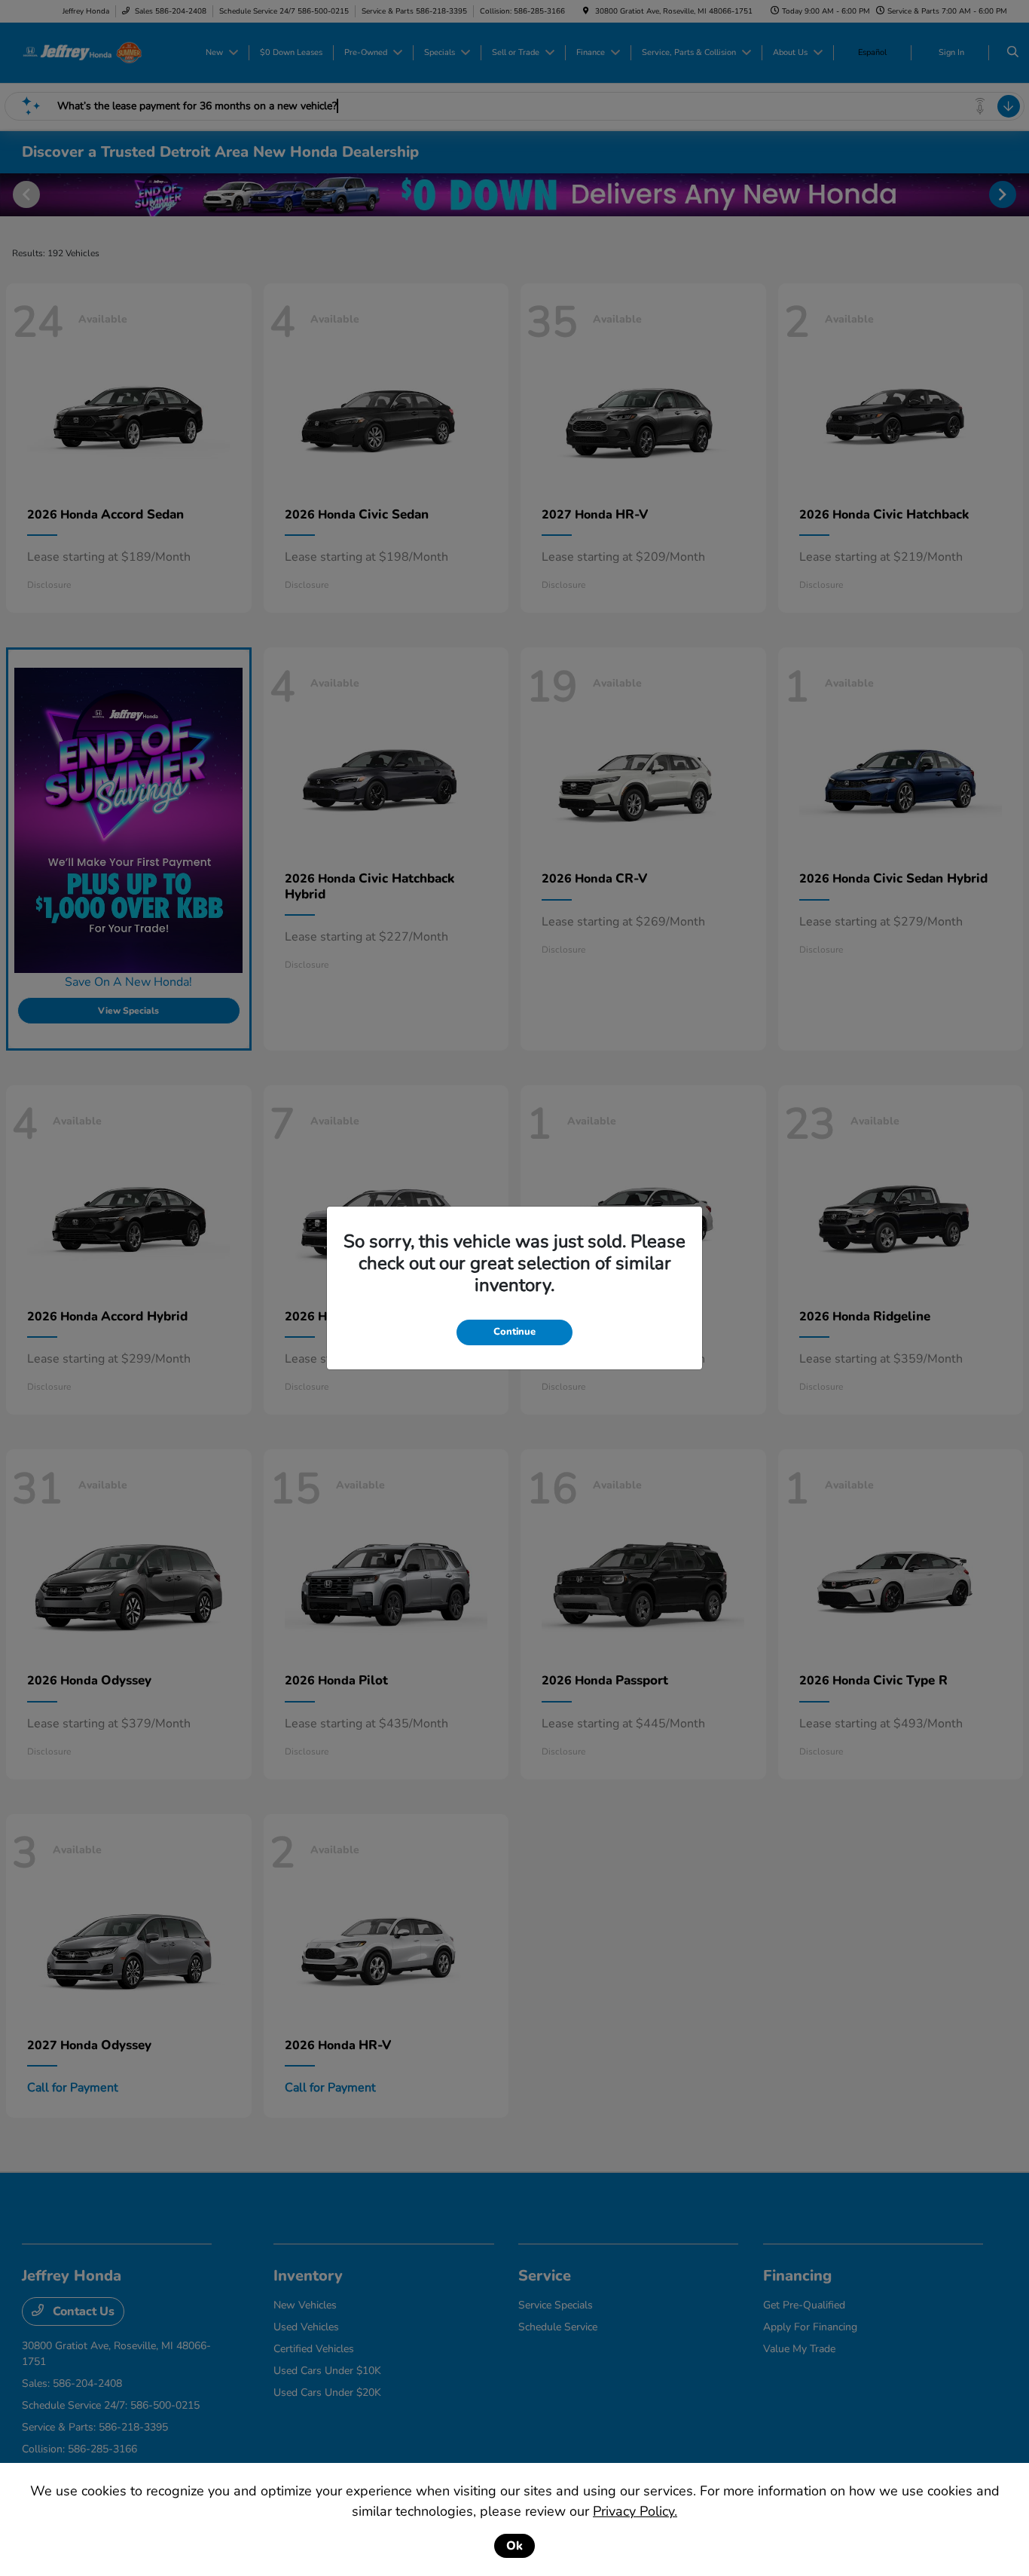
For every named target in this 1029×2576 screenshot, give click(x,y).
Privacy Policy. (635, 2511)
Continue (514, 1332)
